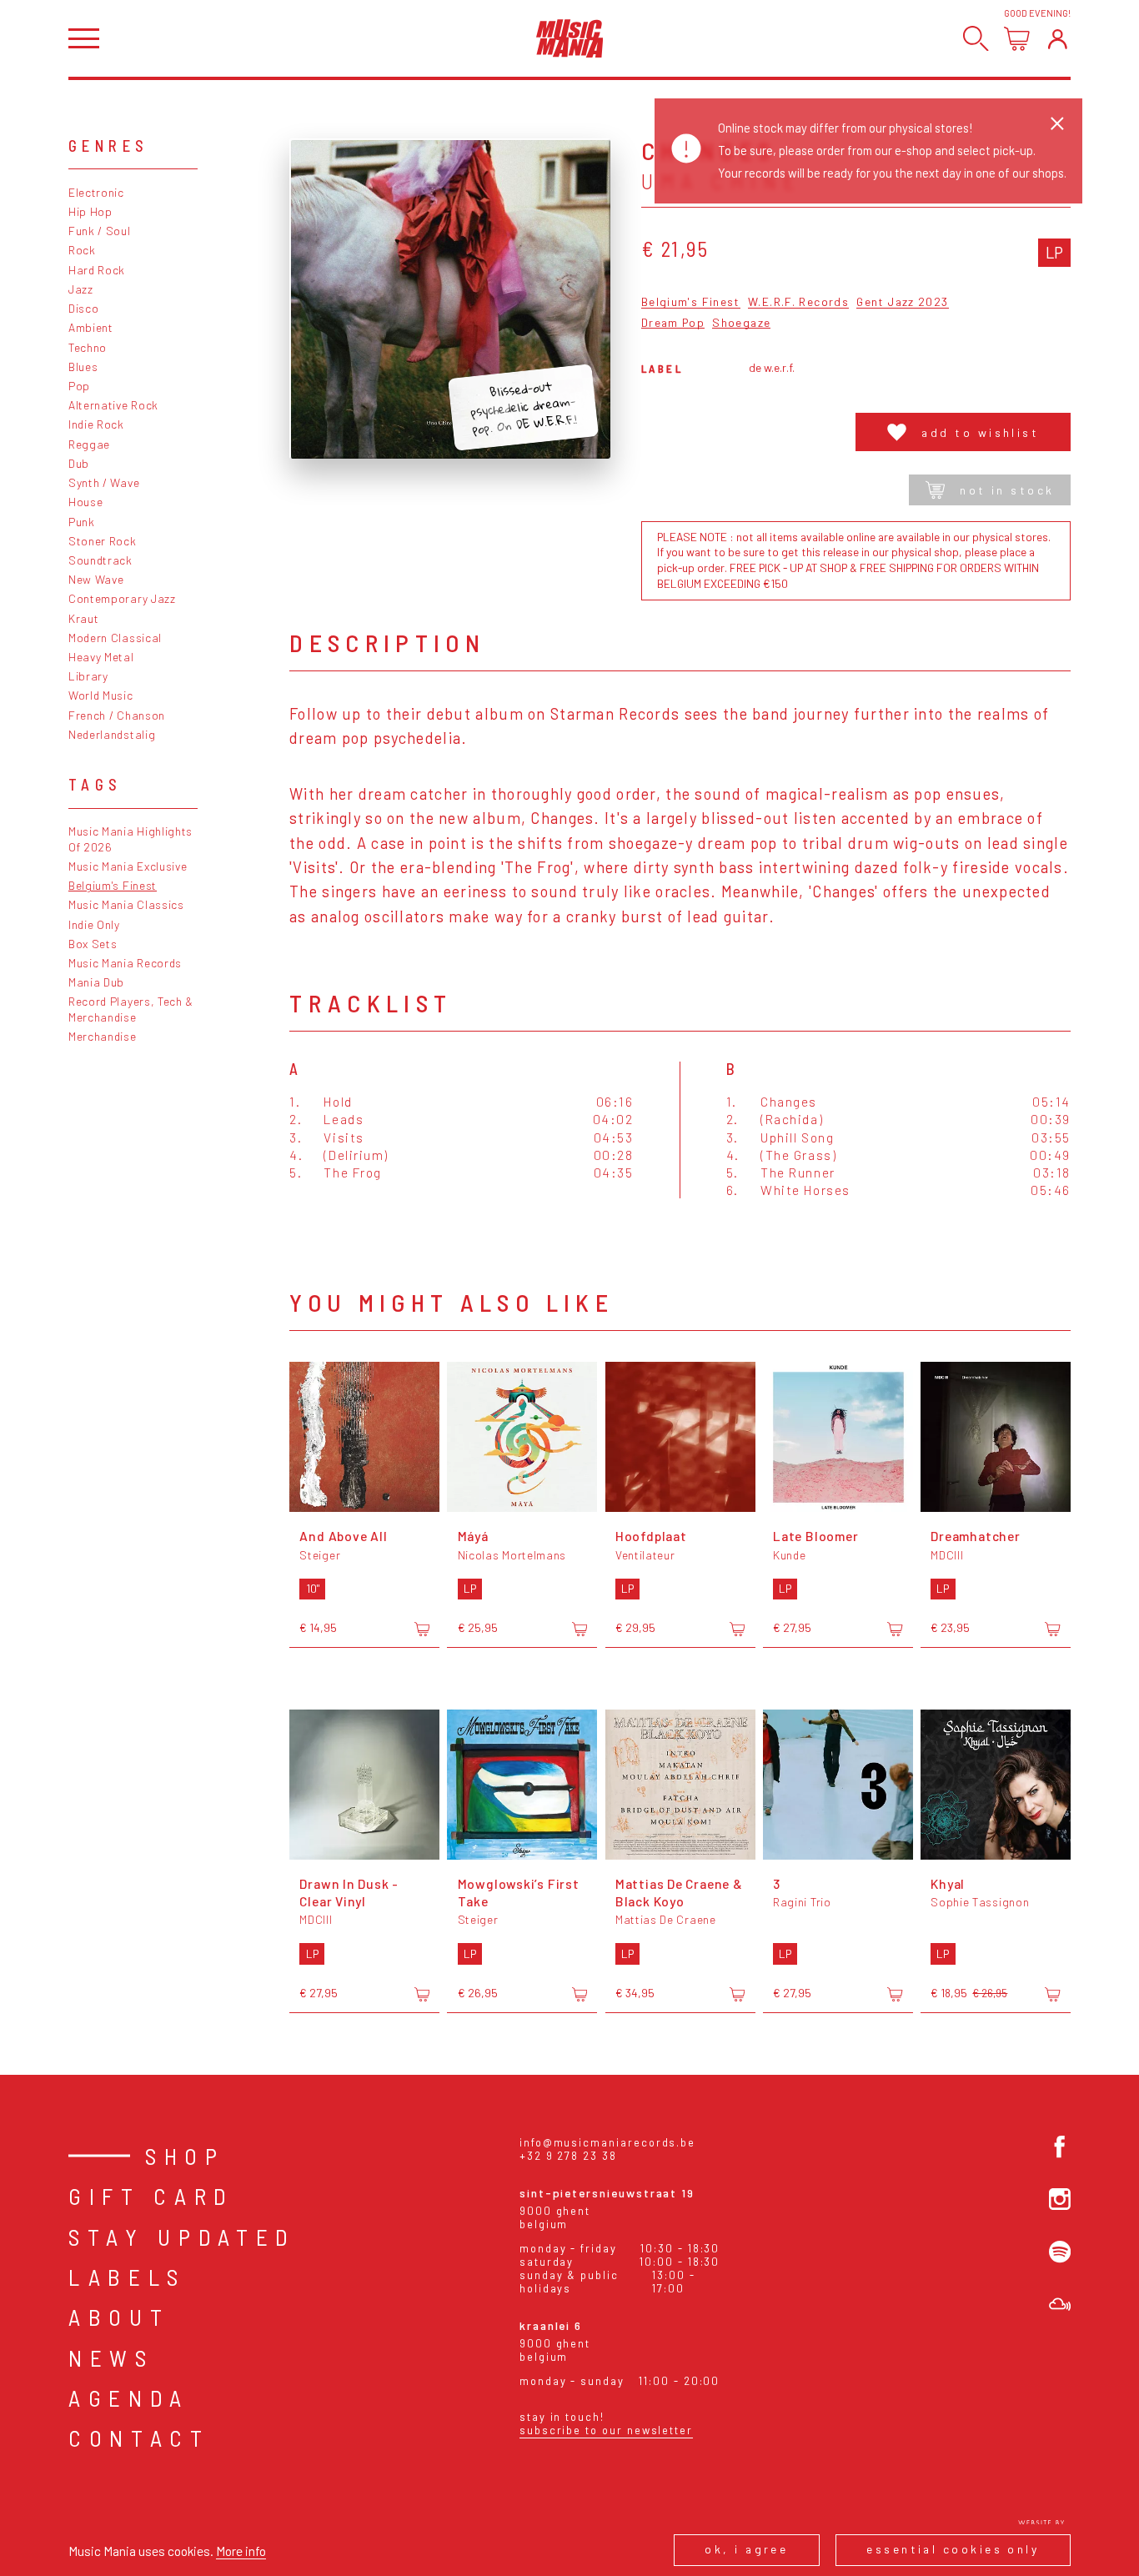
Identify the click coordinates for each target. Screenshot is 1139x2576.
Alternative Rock (113, 405)
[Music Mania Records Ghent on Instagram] (1060, 2199)
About (119, 2317)
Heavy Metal (101, 657)
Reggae (89, 444)
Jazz (81, 289)
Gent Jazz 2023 (902, 302)
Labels (127, 2277)
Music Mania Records (125, 963)
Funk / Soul (100, 231)
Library (88, 676)
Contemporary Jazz (122, 598)
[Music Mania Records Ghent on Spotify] (1060, 2252)
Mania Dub (96, 982)
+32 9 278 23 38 (568, 2156)
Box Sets (93, 944)
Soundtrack (100, 560)
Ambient (91, 327)
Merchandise (103, 1036)
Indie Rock (96, 424)
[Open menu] (84, 39)
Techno (88, 347)
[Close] (1057, 123)
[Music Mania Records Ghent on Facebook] (1060, 2147)
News (111, 2358)
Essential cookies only (953, 2549)
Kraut (83, 618)
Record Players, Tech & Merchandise (131, 1009)
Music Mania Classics (126, 904)
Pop (79, 386)
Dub (79, 463)
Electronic (96, 192)
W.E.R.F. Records (798, 302)
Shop (185, 2156)
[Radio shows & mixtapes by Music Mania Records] (1060, 2304)
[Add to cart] (422, 1629)
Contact (139, 2438)
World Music (101, 695)
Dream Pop (673, 323)
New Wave (96, 579)
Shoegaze (741, 323)
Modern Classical (115, 638)
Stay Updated (182, 2237)
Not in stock (1007, 490)
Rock (82, 250)
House (85, 502)
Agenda (129, 2398)
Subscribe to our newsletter (606, 2430)
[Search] (976, 39)
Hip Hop (90, 211)
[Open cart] (1017, 39)
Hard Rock (97, 270)
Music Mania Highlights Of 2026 (130, 839)
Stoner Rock (103, 541)
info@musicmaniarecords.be (607, 2142)
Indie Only (94, 924)
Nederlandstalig (112, 734)
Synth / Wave (104, 482)
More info (241, 2551)
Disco (83, 308)
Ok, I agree (746, 2549)
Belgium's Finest (113, 885)
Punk (82, 522)
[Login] (1058, 39)
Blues (83, 367)
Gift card (151, 2196)
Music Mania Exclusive (128, 866)
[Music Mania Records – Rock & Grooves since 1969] (570, 38)
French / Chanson (117, 715)
